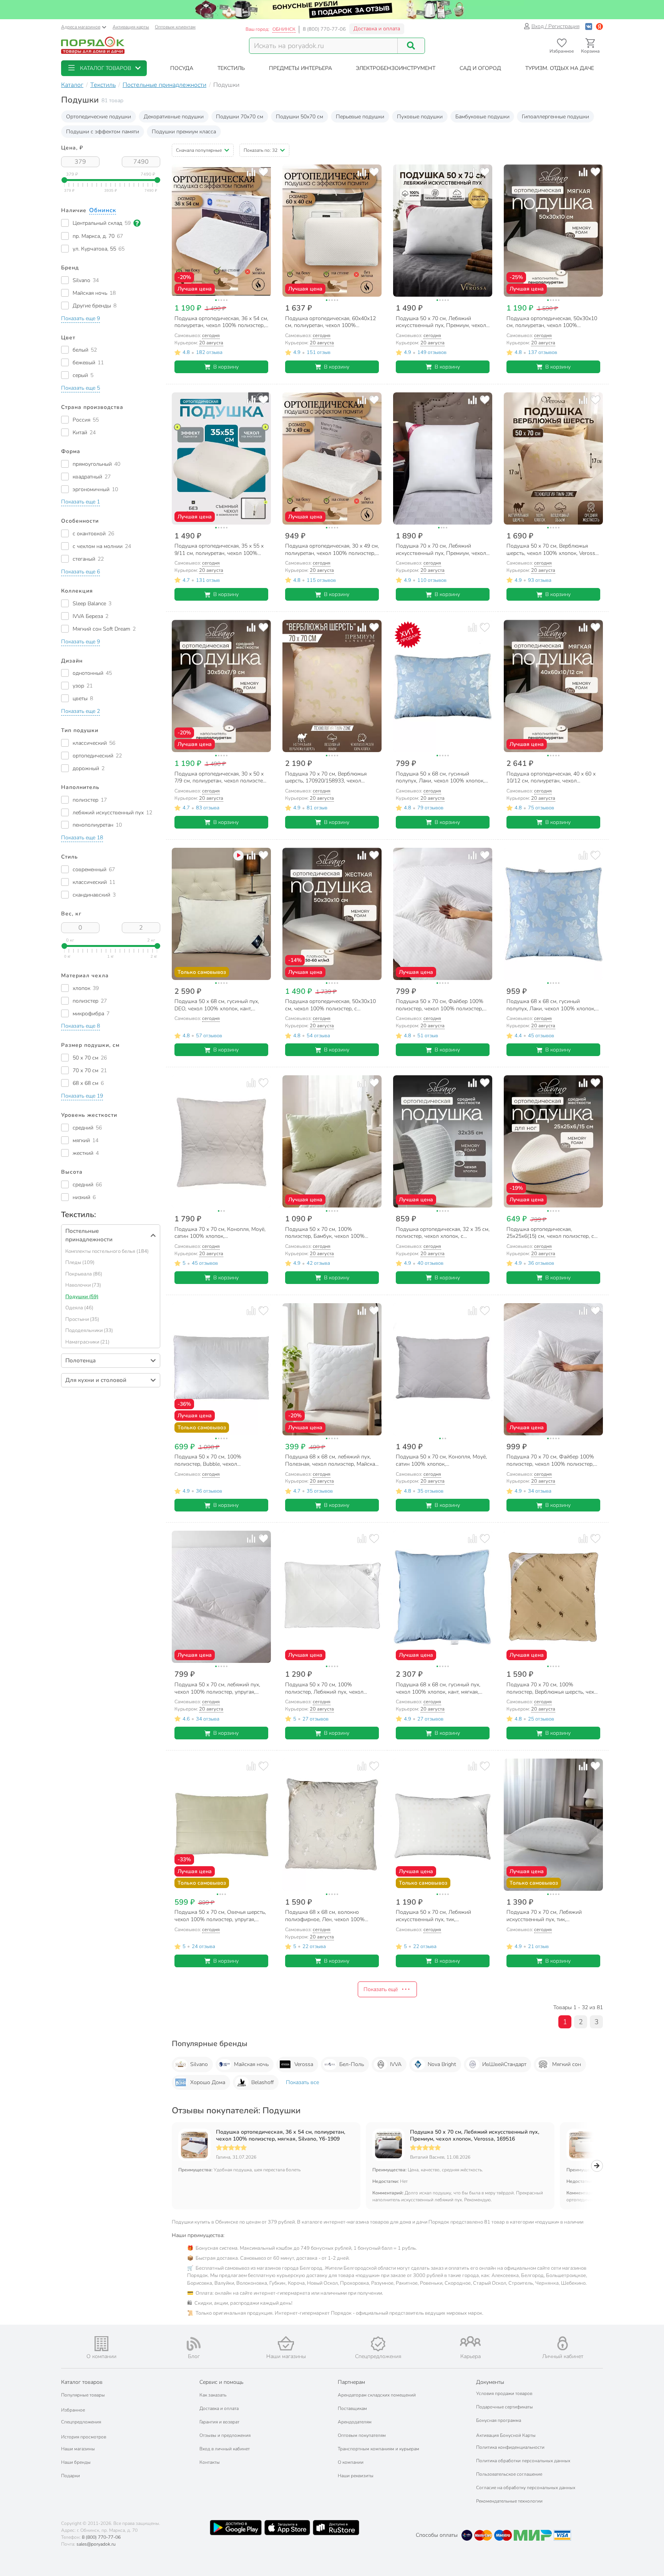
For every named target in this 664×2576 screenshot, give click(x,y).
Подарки (71, 2476)
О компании (351, 2462)
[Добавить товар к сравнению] (251, 172)
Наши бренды (76, 2462)
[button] (104, 68)
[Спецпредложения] (378, 2344)
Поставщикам (352, 2408)
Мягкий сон (567, 2064)
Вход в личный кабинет (225, 2449)
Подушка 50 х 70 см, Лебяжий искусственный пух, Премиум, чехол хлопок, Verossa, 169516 (475, 2136)
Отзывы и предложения (225, 2435)
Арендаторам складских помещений (377, 2395)
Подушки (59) (82, 1297)
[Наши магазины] (286, 2343)
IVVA (396, 2064)
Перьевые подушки (360, 117)
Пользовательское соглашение (509, 2474)
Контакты (210, 2462)
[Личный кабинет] (563, 2343)
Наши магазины (78, 2449)
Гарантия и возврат (219, 2422)
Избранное (73, 2410)
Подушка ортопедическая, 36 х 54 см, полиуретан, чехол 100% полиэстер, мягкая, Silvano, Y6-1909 (281, 2136)
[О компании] (101, 2344)
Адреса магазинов (81, 27)
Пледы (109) (80, 1262)
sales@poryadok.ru (96, 2544)
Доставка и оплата (377, 29)
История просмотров (84, 2437)
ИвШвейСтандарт (504, 2064)
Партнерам (351, 2382)
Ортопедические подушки (99, 117)
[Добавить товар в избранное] (263, 172)
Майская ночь (251, 2064)
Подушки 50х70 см (300, 117)
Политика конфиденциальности (510, 2447)
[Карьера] (470, 2341)
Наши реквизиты (356, 2476)
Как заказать (213, 2395)
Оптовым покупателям (362, 2435)
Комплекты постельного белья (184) (107, 1251)
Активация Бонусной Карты (506, 2435)
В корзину (226, 367)
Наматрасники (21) (87, 1342)
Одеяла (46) (79, 1308)
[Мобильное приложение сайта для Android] (236, 2528)
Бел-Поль (352, 2064)
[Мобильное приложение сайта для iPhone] (287, 2528)
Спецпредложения (81, 2422)
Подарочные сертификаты (505, 2407)
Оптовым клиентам (175, 27)
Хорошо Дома (208, 2082)
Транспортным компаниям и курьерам (378, 2449)
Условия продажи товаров (504, 2393)
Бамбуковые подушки (482, 117)
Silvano (199, 2064)
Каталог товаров (82, 2382)
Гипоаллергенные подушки (555, 117)
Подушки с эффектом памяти (103, 132)
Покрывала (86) (84, 1274)
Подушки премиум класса (184, 132)
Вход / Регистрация (555, 26)
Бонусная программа (499, 2420)
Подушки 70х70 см (240, 117)
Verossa (304, 2064)
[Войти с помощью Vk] (589, 26)
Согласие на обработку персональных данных (526, 2488)
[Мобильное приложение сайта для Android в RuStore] (336, 2528)
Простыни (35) (82, 1319)
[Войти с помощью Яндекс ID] (599, 26)
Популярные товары (83, 2395)
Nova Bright (442, 2064)
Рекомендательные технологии (509, 2501)
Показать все (302, 2082)
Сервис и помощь (221, 2382)
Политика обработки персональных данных (523, 2461)
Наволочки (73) (83, 1285)
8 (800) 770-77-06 (324, 29)
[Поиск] (411, 46)
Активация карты (131, 27)
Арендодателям (355, 2422)
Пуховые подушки (420, 117)
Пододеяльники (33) (89, 1330)
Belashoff (262, 2082)
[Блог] (194, 2344)
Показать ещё (381, 1989)
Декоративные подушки (174, 117)
